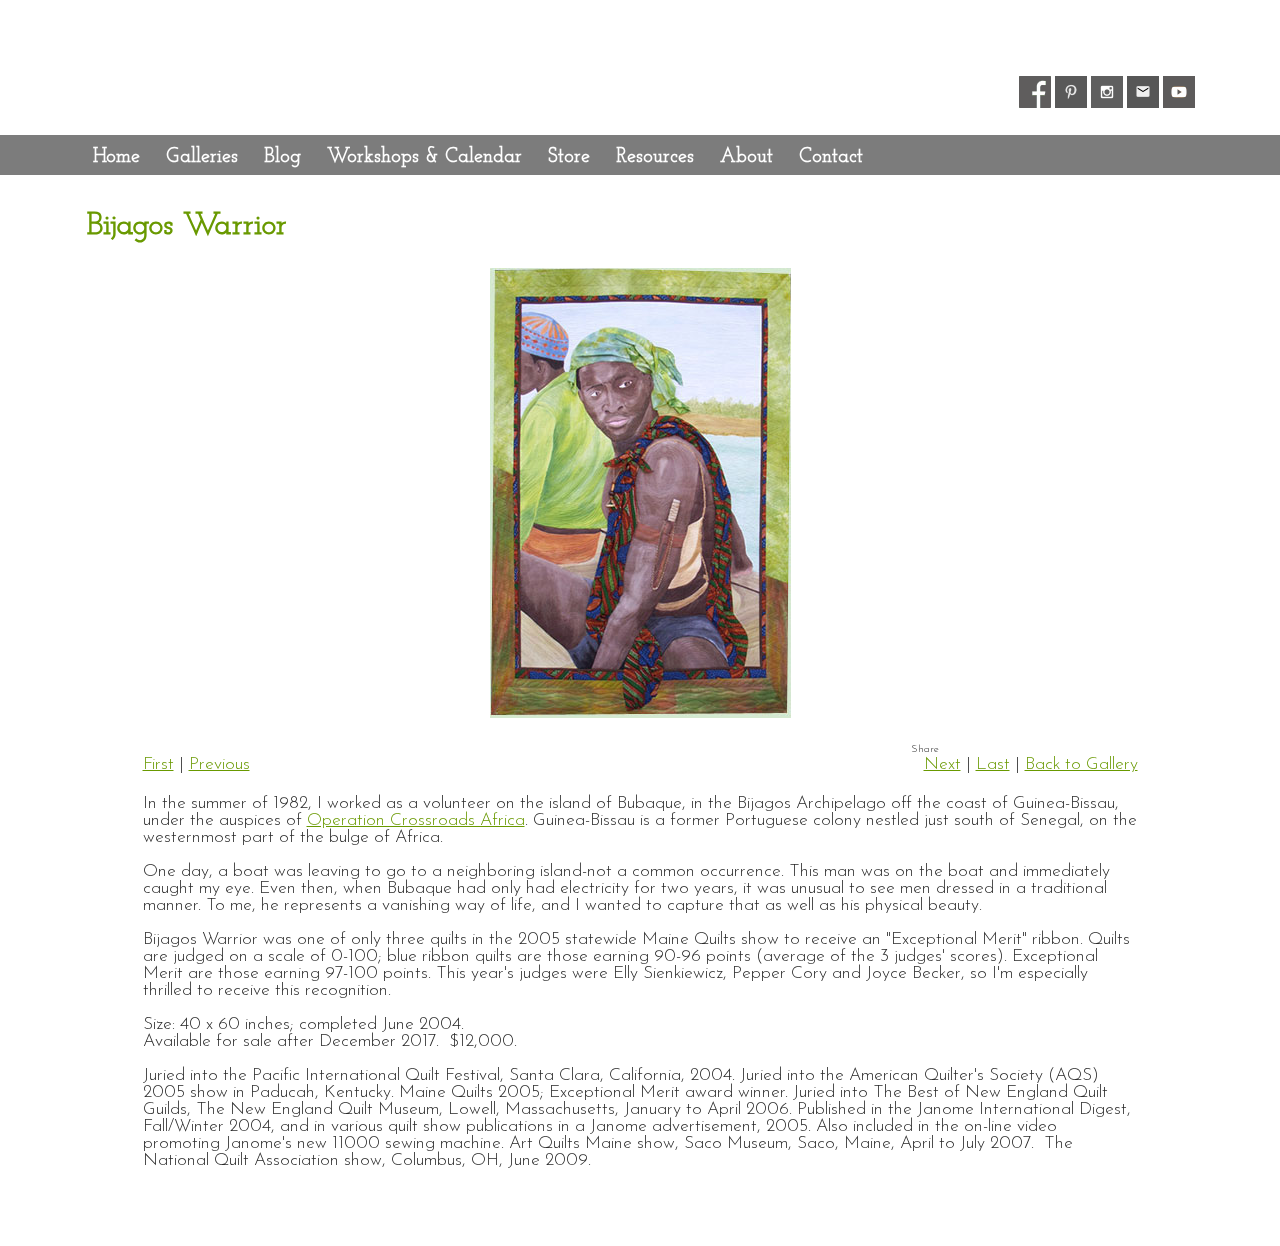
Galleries (202, 157)
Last (993, 764)
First (158, 764)
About (746, 157)
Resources (655, 157)
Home (116, 157)
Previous (219, 764)
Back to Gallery (1081, 764)
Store (569, 157)
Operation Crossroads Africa (416, 820)
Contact (831, 157)
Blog (282, 157)
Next (942, 764)
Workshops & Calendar (424, 157)
